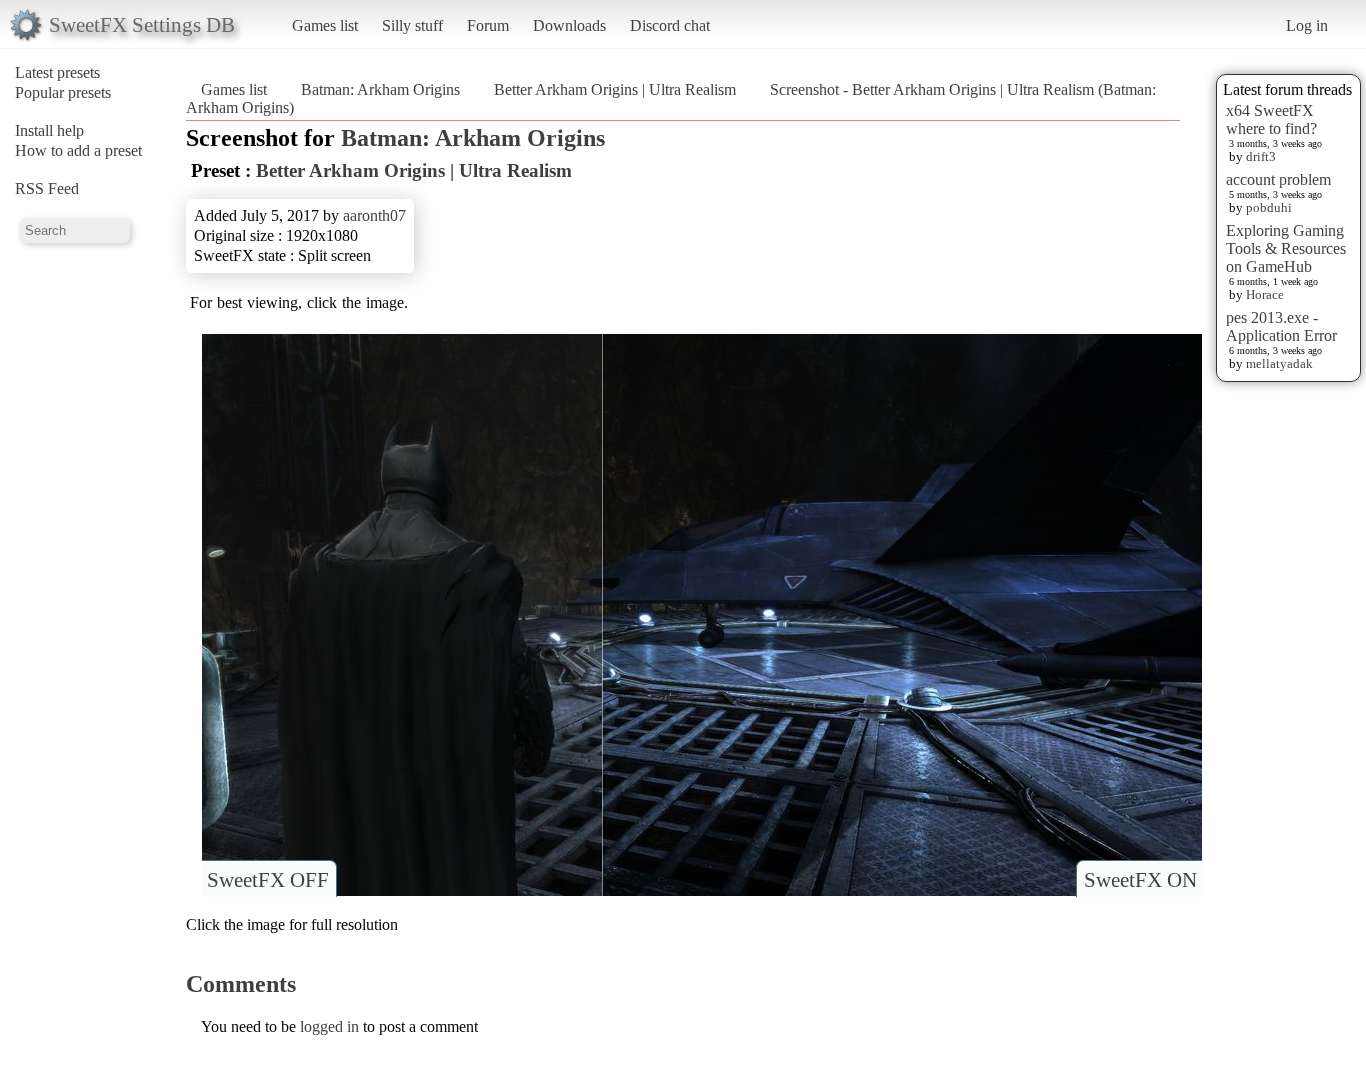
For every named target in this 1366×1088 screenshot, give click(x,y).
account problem (1278, 179)
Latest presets (57, 72)
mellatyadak (1279, 363)
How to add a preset (78, 150)
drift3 (1261, 156)
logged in (329, 1026)
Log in (1307, 25)
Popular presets (63, 92)
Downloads (569, 25)
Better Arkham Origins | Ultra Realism (615, 89)
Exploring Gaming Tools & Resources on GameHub (1286, 248)
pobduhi (1269, 207)
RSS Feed (47, 188)
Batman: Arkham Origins (380, 89)
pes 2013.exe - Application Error (1281, 326)
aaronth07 (374, 215)
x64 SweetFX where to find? (1271, 119)
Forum (488, 25)
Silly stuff (412, 25)
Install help (49, 130)
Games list (325, 25)
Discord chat (670, 25)
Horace (1265, 294)
